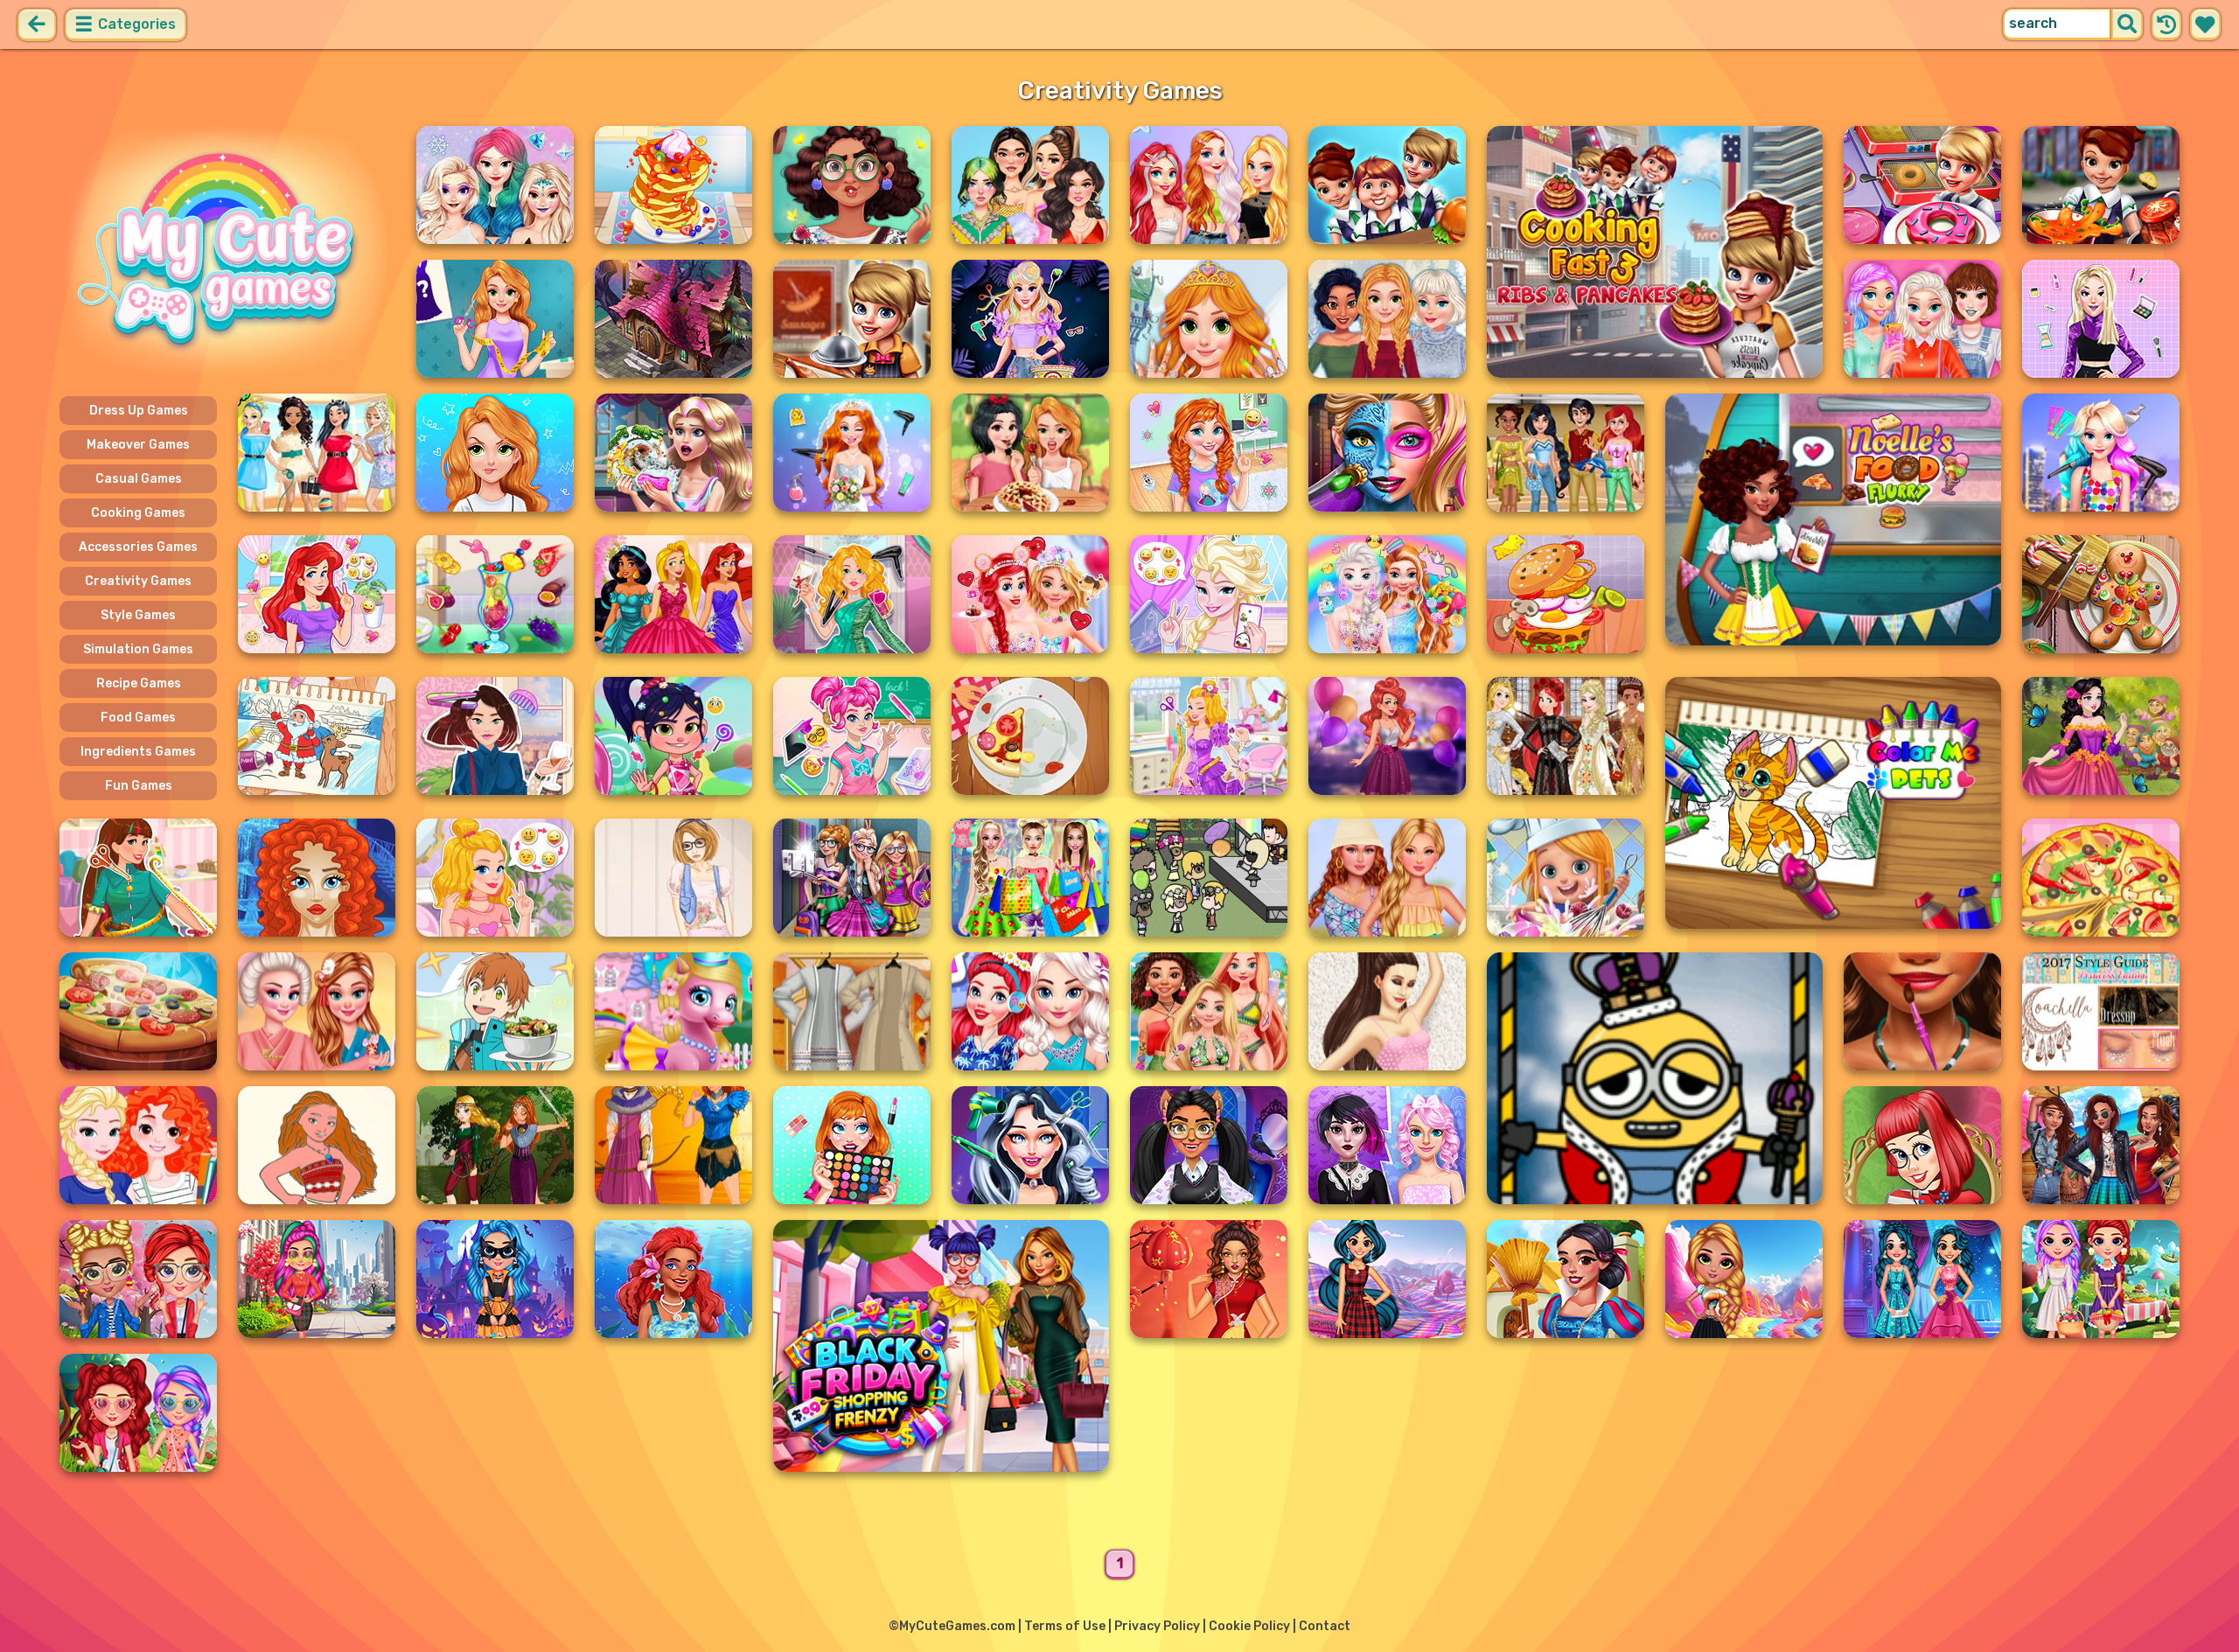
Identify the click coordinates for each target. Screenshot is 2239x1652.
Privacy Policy (1157, 1626)
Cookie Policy (1249, 1626)
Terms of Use (1065, 1626)
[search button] (2127, 24)
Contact (1325, 1626)
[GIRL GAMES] (227, 252)
